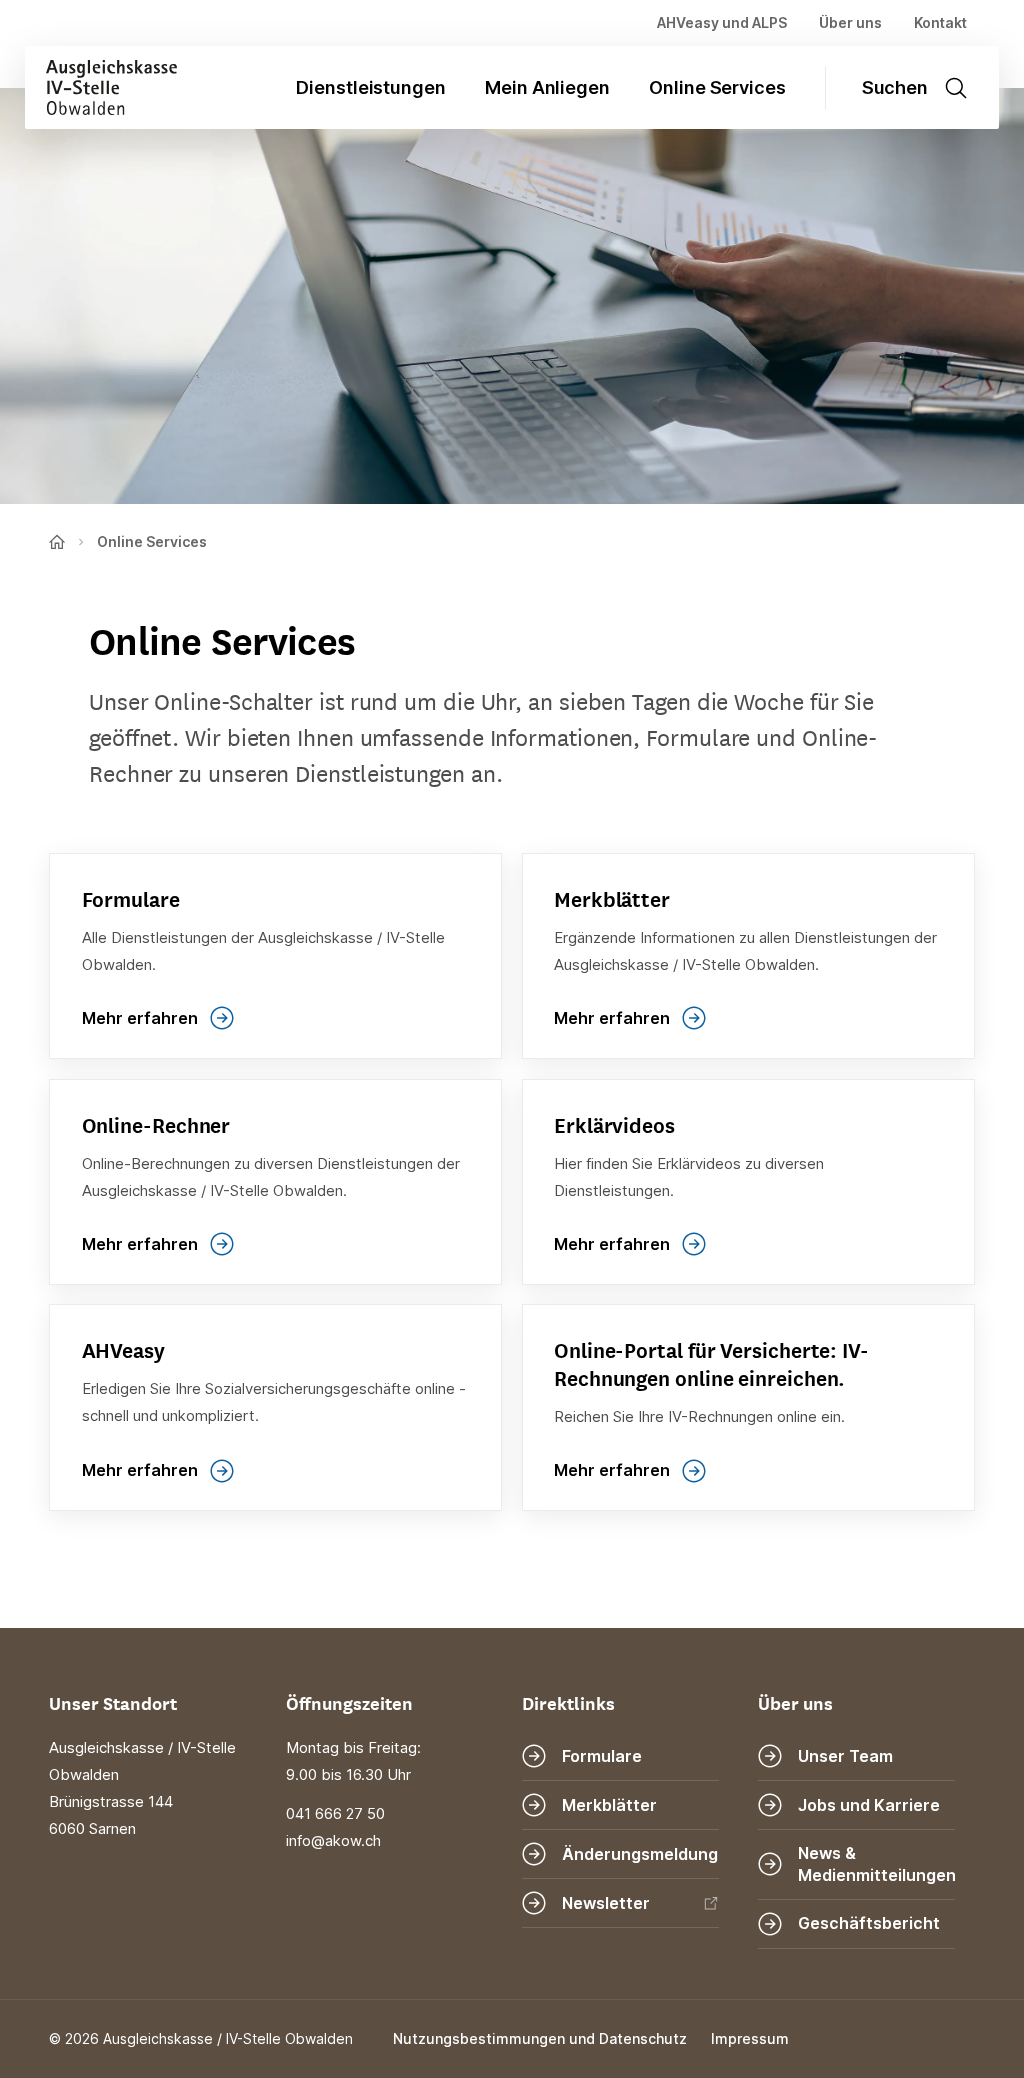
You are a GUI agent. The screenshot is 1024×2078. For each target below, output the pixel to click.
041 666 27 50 (335, 1814)
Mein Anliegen (547, 87)
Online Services (717, 87)
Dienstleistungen (371, 87)
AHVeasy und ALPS (722, 22)
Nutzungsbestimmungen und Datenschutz (540, 2038)
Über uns (850, 22)
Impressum (750, 2038)
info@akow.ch (333, 1841)
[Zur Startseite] (101, 87)
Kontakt (940, 22)
